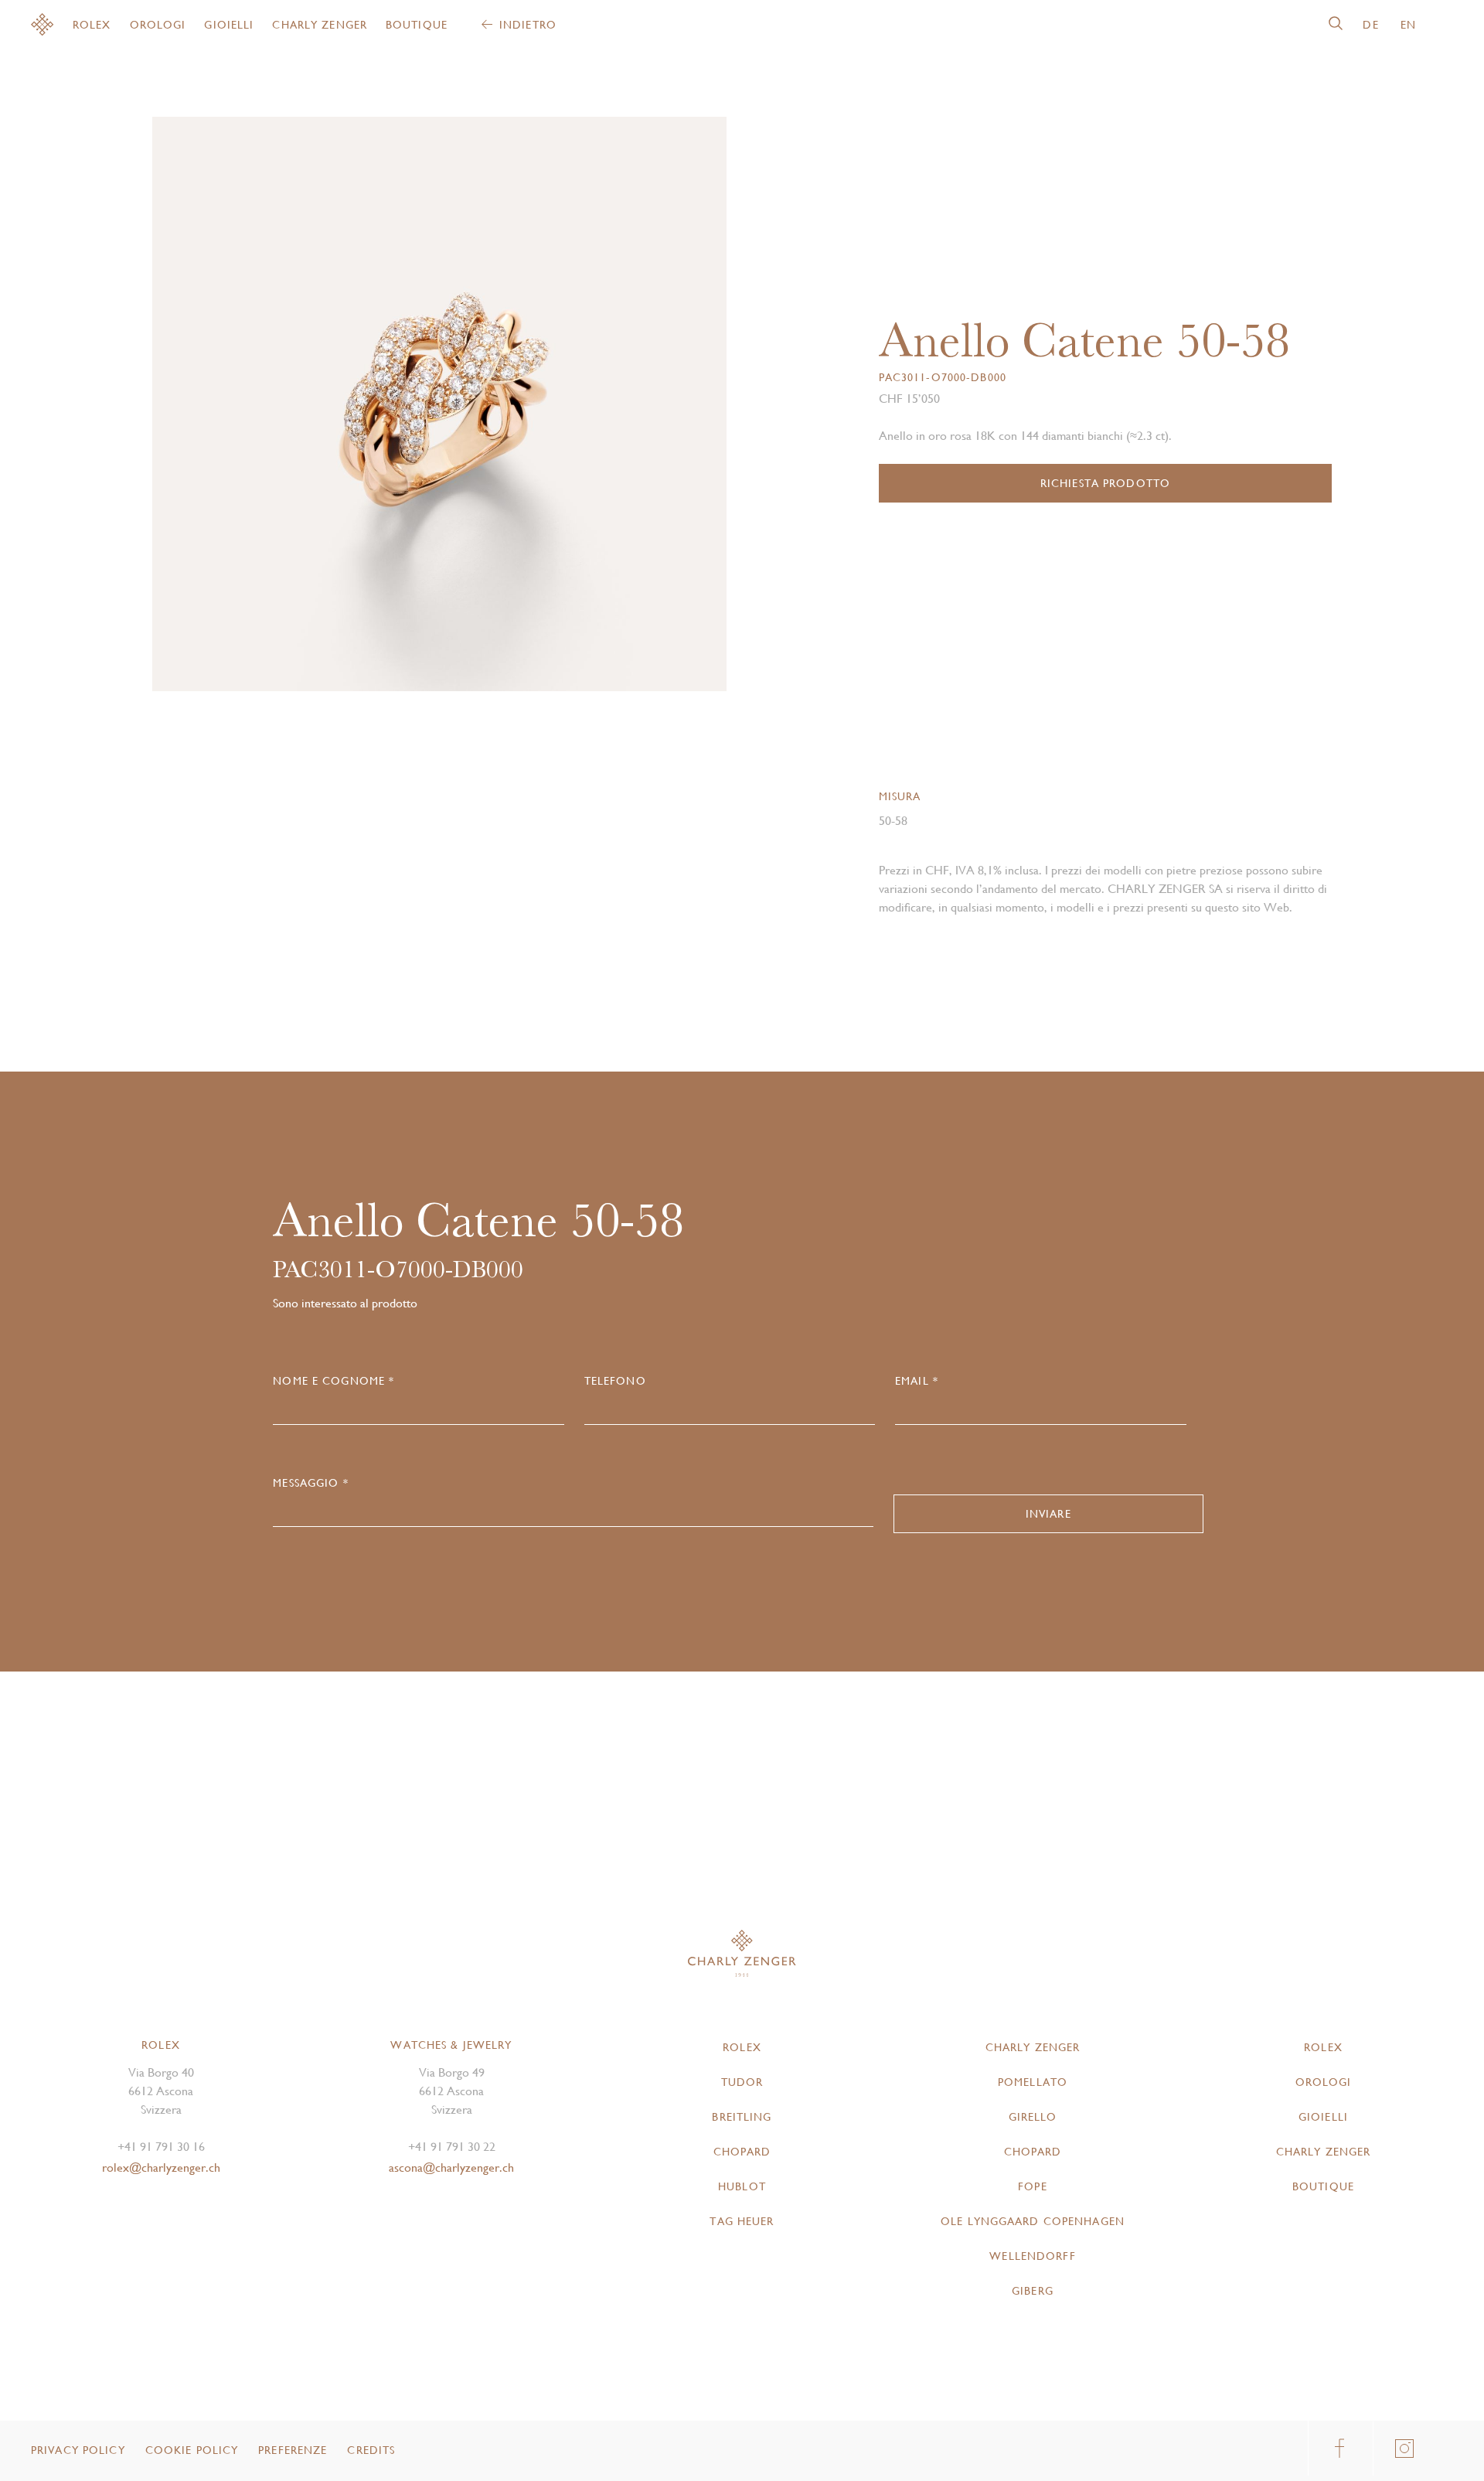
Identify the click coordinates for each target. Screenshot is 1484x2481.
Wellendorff (1032, 2256)
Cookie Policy (192, 2450)
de (1370, 25)
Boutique (417, 25)
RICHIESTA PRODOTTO (1105, 483)
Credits (371, 2450)
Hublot (742, 2186)
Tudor (742, 2082)
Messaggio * (310, 1483)
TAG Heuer (742, 2221)
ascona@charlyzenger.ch (451, 2167)
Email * (917, 1381)
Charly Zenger (320, 25)
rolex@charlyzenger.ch (161, 2167)
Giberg (1033, 2291)
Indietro (528, 25)
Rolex (92, 25)
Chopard (742, 2152)
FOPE (1032, 2186)
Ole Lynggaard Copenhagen (1033, 2221)
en (1408, 25)
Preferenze (293, 2450)
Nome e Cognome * (334, 1381)
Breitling (742, 2117)
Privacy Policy (78, 2450)
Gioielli (229, 25)
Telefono (615, 1381)
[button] (583, 410)
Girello (1033, 2117)
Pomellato (1033, 2082)
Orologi (158, 25)
